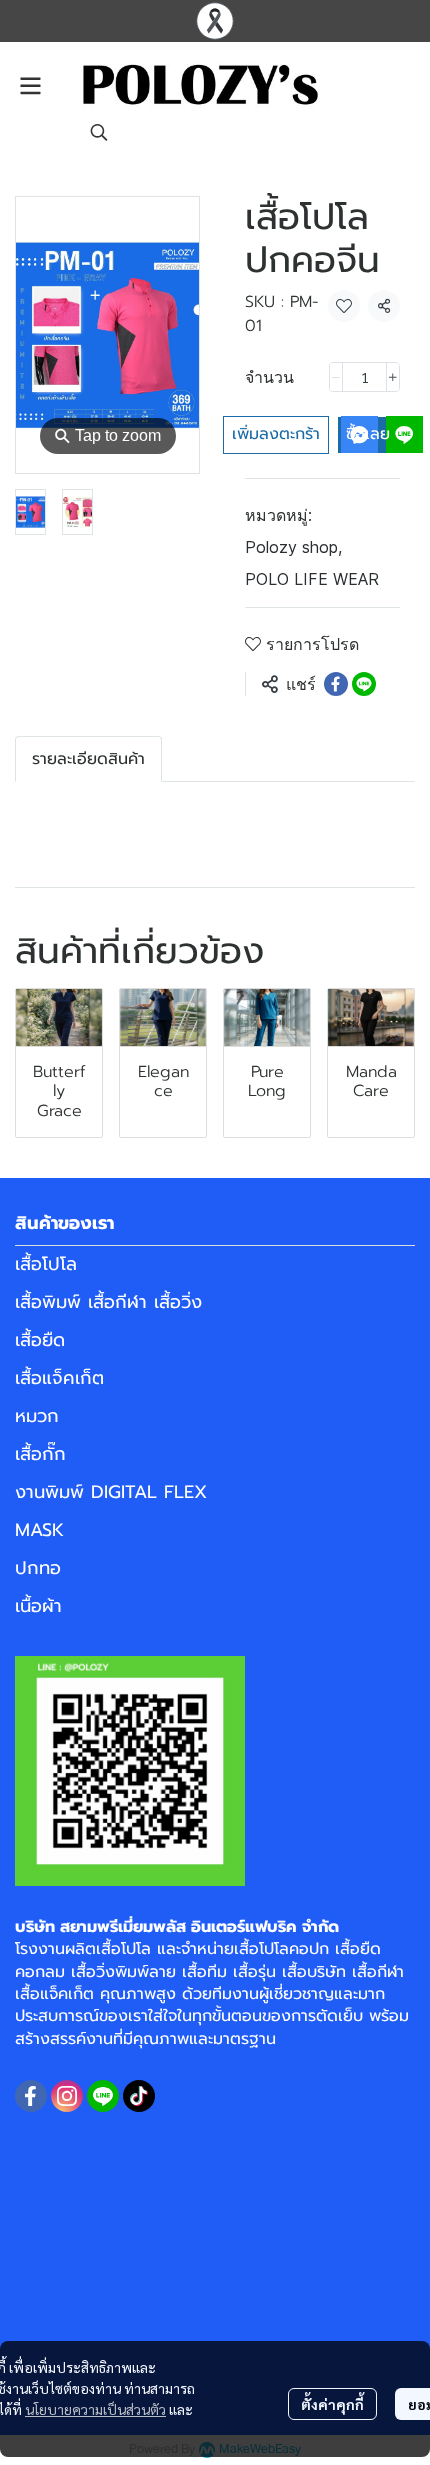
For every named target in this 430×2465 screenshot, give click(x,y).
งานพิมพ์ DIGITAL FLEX (111, 1492)
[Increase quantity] (393, 377)
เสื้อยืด (40, 1340)
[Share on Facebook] (336, 684)
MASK (39, 1530)
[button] (99, 132)
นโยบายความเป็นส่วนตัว (95, 2409)
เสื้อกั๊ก (40, 1454)
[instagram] (67, 2096)
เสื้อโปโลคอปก (281, 1949)
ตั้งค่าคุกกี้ (332, 2404)
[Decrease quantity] (336, 377)
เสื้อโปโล (46, 1264)
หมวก (37, 1416)
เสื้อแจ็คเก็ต (59, 1378)
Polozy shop (293, 547)
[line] (103, 2096)
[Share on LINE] (364, 684)
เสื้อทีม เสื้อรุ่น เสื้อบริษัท (264, 1972)
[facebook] (31, 2096)
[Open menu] (30, 86)
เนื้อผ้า (38, 1606)
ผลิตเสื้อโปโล (108, 1949)
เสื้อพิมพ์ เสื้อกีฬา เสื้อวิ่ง (108, 1302)
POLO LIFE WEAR (312, 579)
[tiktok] (139, 2096)
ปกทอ (38, 1568)
